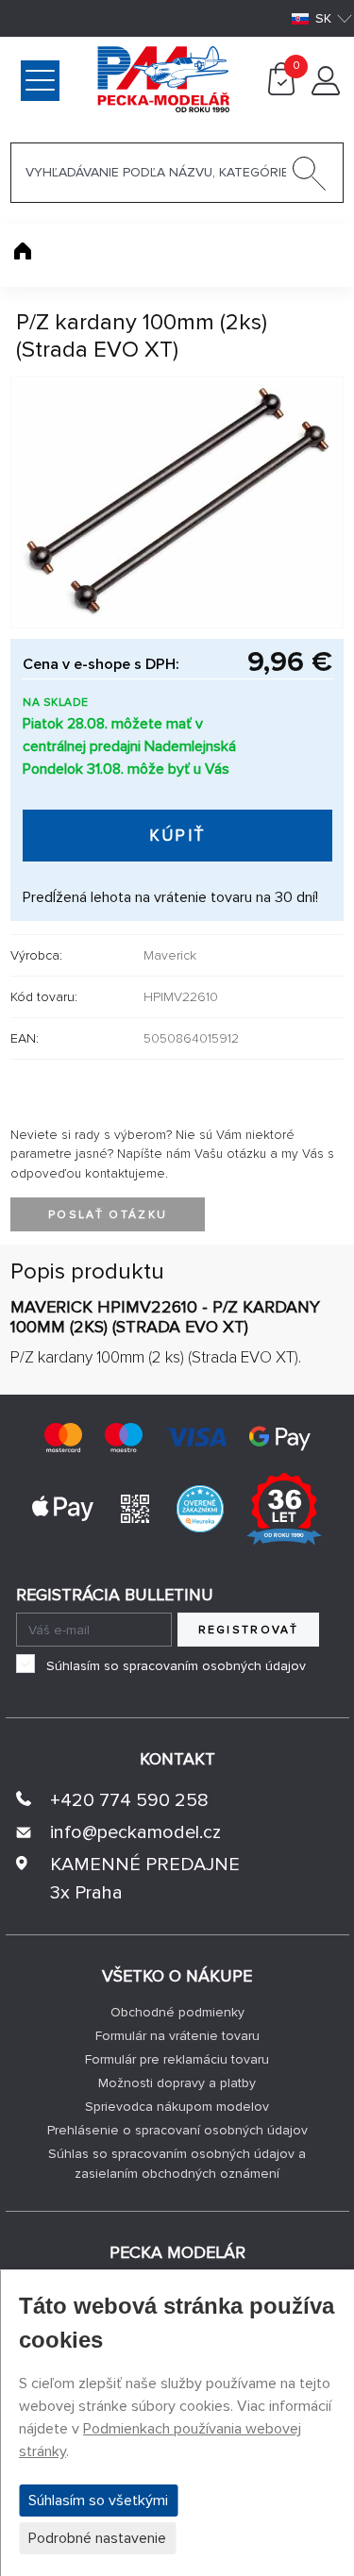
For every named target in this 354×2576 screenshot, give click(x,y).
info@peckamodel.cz (135, 1832)
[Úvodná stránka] (23, 251)
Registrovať (249, 1630)
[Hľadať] (310, 177)
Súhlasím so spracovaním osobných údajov (176, 1666)
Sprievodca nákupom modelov (177, 2107)
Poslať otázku (108, 1215)
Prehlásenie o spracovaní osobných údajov (177, 2130)
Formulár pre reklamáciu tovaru (177, 2059)
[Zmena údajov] (326, 91)
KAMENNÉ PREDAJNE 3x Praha (145, 1879)
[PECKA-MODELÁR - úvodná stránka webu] (88, 78)
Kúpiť (178, 836)
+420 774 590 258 (129, 1800)
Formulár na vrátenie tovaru (177, 2036)
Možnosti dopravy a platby (177, 2083)
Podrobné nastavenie (97, 2538)
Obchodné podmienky (177, 2012)
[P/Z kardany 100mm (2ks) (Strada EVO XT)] (177, 502)
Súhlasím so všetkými (98, 2501)
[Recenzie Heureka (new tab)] (200, 1507)
